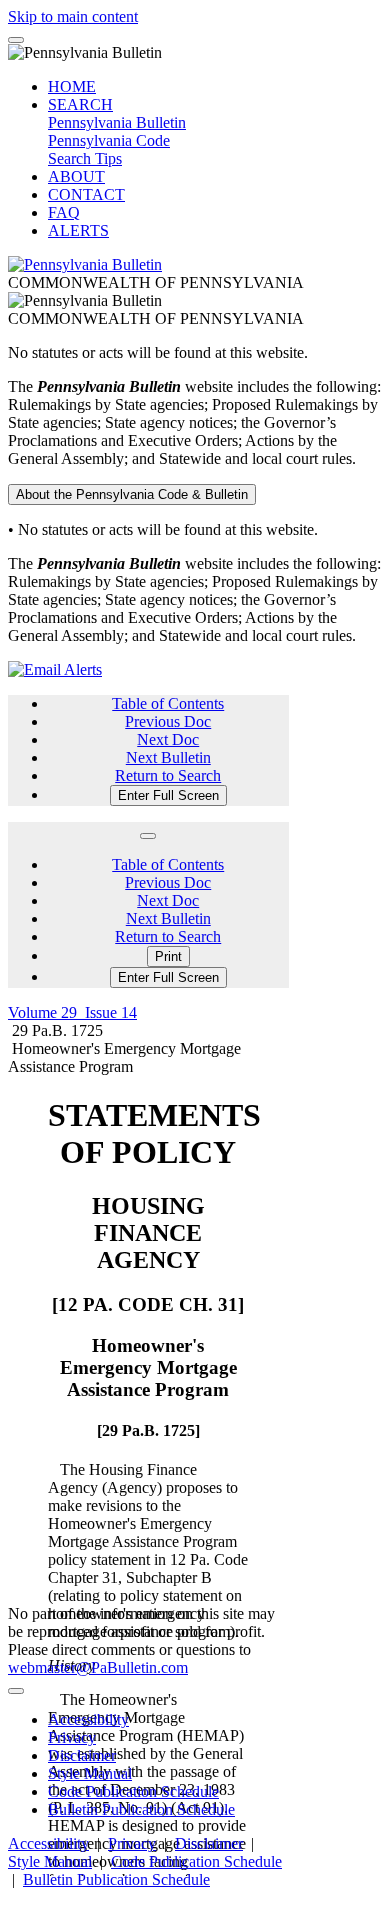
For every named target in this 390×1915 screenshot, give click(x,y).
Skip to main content (73, 16)
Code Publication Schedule (133, 1791)
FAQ (64, 212)
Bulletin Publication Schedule (141, 1809)
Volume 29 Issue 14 (72, 1012)
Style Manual (90, 1773)
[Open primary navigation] (16, 40)
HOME (72, 86)
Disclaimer (82, 1755)
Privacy (72, 1737)
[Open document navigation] (148, 836)
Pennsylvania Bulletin (117, 122)
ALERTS (78, 230)
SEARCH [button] (80, 104)
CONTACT (86, 194)
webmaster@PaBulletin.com (98, 1667)
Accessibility (88, 1719)
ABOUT (76, 176)
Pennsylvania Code (109, 140)
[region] (148, 1476)
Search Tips (85, 158)
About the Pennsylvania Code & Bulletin (132, 494)
